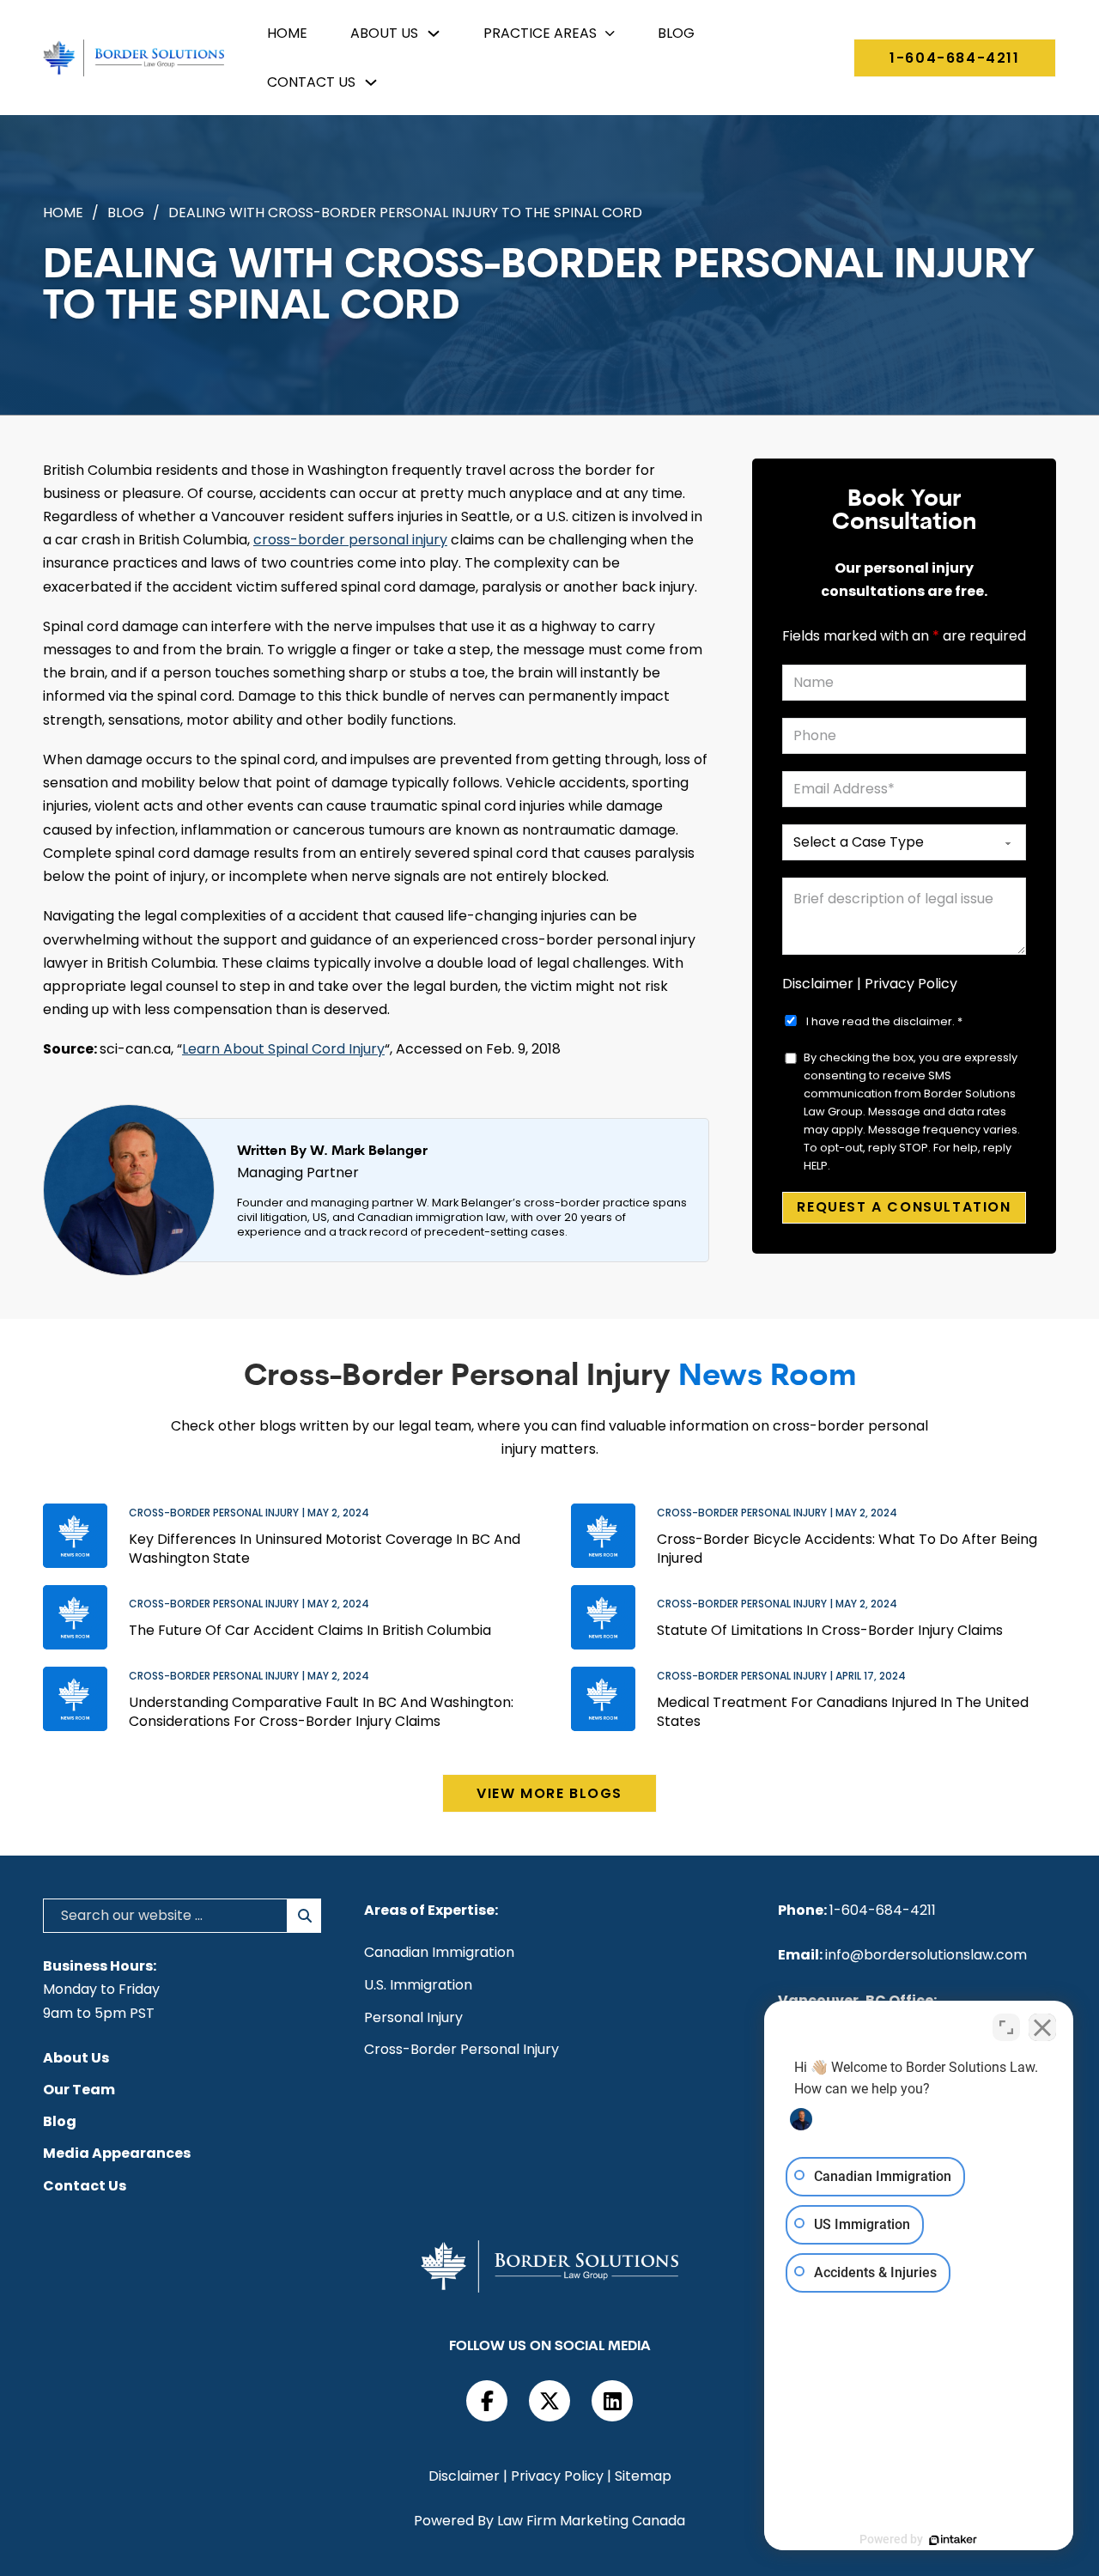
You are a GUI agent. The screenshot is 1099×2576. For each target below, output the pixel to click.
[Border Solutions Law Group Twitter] (549, 2401)
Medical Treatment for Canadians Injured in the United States (843, 1712)
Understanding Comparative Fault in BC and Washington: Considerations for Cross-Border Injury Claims (321, 1712)
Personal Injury (413, 2018)
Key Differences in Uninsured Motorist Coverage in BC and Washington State (325, 1549)
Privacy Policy (911, 984)
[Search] (304, 1916)
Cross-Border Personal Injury (461, 2050)
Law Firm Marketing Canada (591, 2521)
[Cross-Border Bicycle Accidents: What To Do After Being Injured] (603, 1536)
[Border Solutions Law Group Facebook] (487, 2401)
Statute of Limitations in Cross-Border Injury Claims (830, 1631)
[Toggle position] (1006, 2027)
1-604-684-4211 (954, 58)
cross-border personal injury (350, 540)
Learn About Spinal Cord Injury (283, 1049)
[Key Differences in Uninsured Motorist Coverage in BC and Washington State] (75, 1536)
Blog (676, 33)
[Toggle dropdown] (434, 33)
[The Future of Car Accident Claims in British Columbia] (75, 1617)
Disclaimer (818, 984)
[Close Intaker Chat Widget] (1042, 2027)
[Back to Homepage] (134, 58)
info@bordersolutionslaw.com (926, 1955)
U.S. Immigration (418, 1985)
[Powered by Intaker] (953, 2540)
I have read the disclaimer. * (884, 1021)
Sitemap (643, 2476)
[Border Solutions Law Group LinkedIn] (612, 2401)
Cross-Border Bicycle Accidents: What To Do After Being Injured (847, 1549)
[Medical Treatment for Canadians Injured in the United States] (603, 1699)
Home (287, 33)
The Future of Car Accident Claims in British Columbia (310, 1631)
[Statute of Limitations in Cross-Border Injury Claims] (603, 1617)
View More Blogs (549, 1793)
